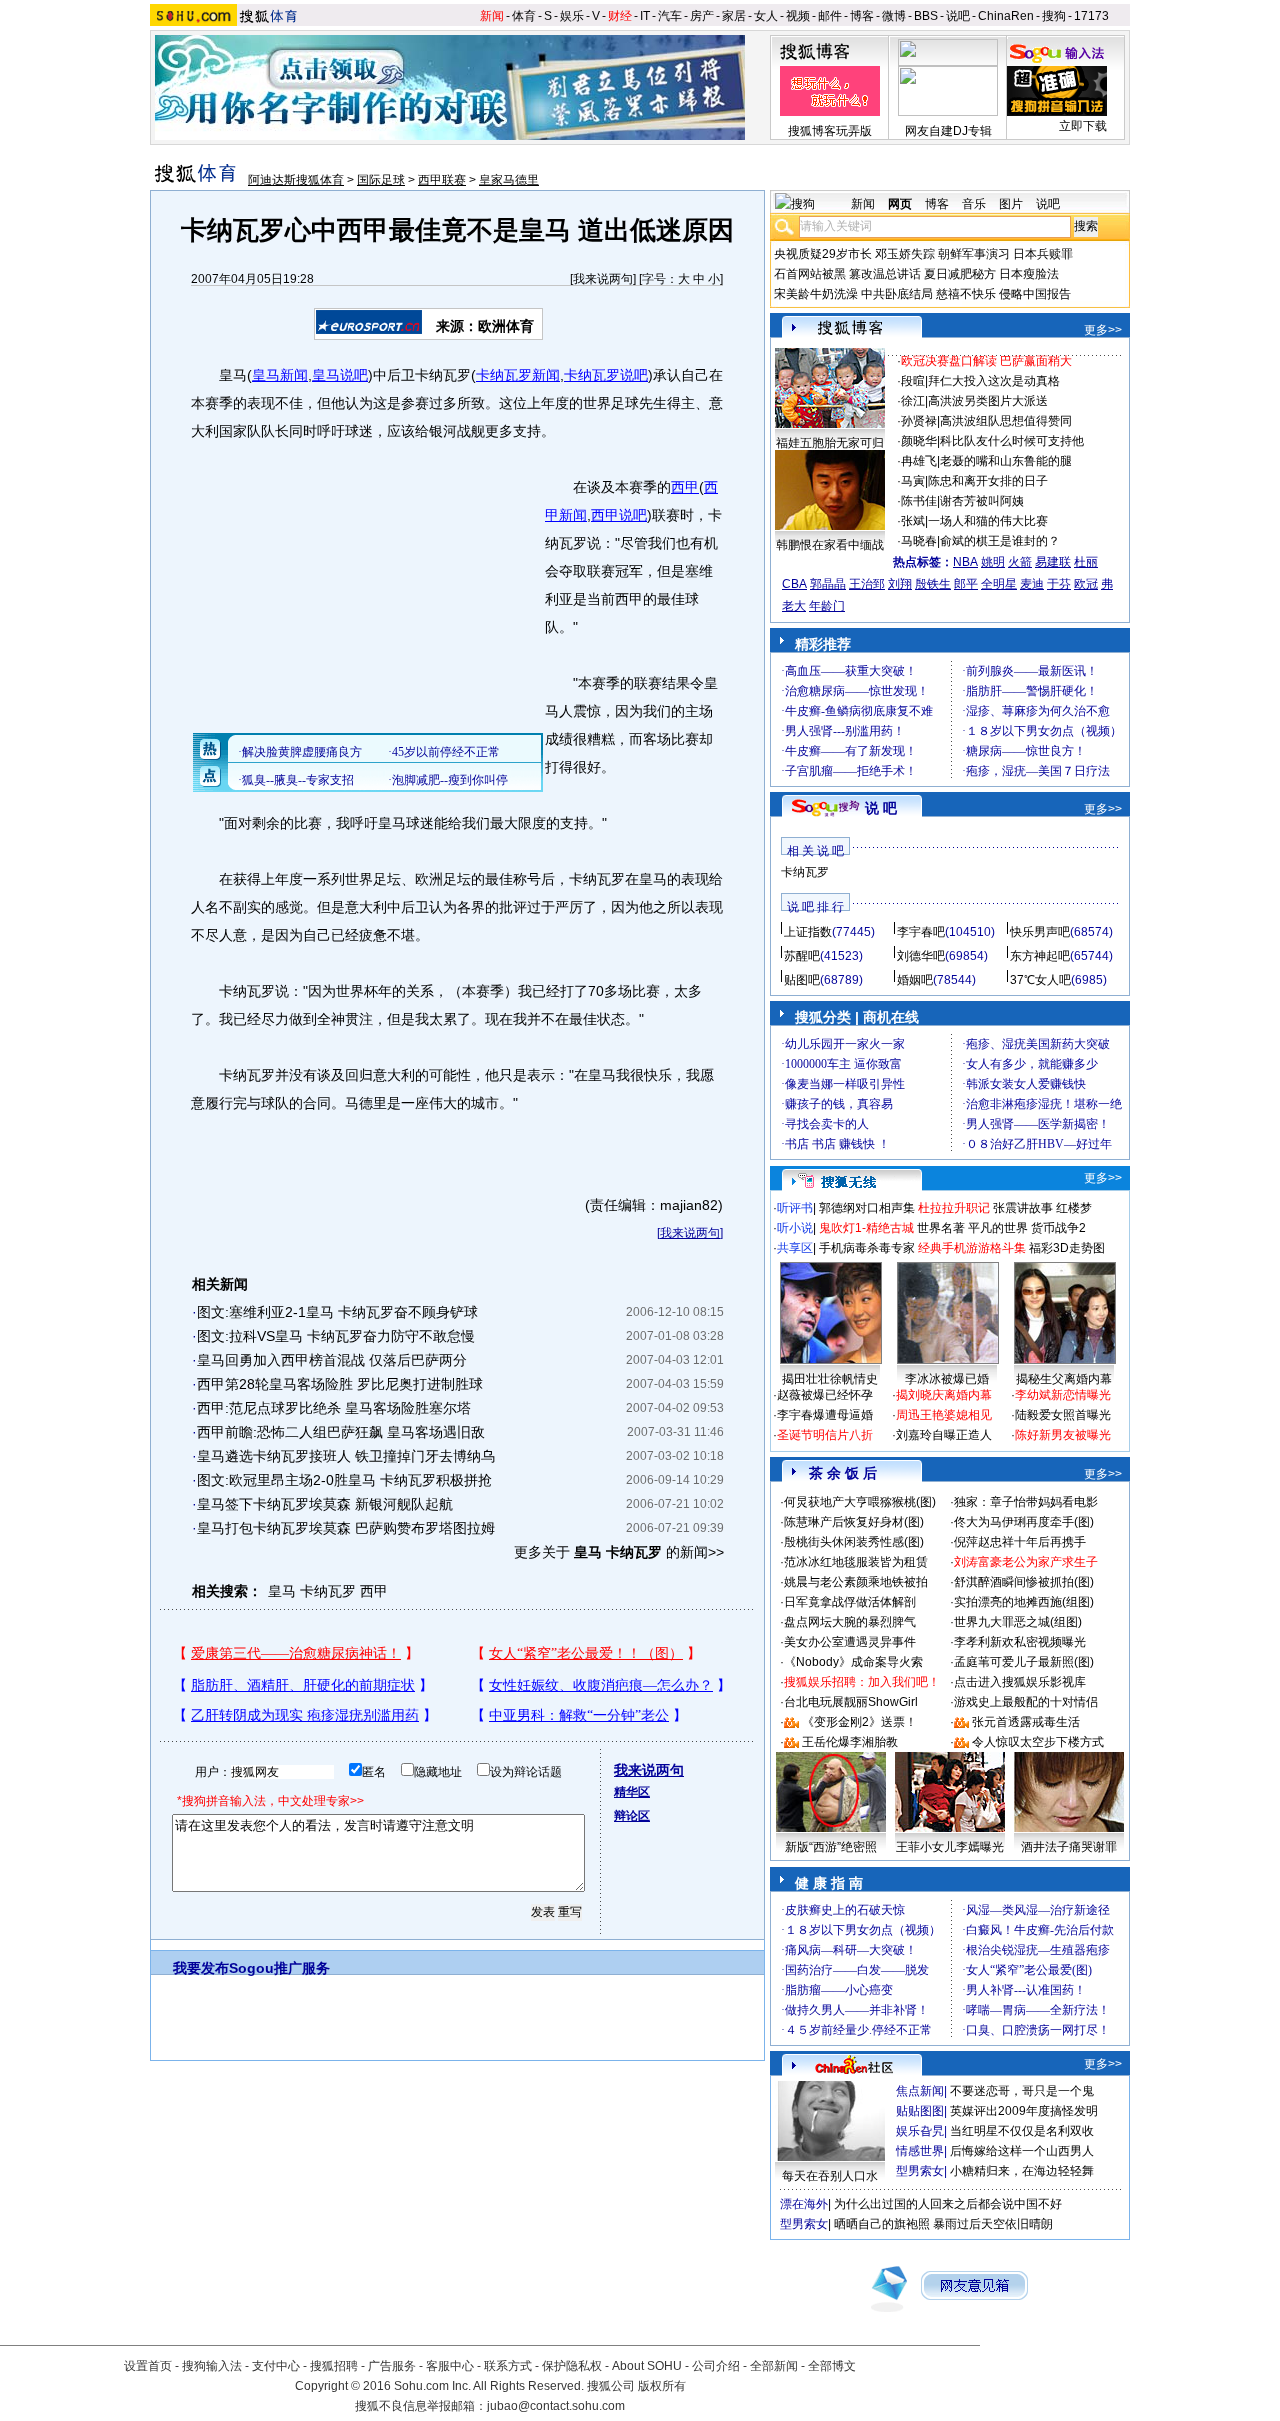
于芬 (1059, 584)
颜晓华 (919, 441)
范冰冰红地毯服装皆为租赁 (856, 1562)
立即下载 (1083, 126)
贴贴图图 (920, 2111)
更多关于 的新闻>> (619, 1552)
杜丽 (1086, 562)
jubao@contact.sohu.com (556, 2406)
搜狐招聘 (334, 2366)
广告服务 (392, 2366)
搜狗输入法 (212, 2366)
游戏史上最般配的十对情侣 (1026, 1702)
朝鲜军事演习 (974, 254)
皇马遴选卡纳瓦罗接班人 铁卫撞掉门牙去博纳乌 (346, 1456)
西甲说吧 (619, 515)
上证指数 (808, 932)
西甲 (685, 487)
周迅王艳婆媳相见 (944, 1415)
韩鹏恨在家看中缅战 (830, 545)
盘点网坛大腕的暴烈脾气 (850, 1622)
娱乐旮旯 (920, 2131)
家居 (734, 16)
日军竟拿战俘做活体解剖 (850, 1602)
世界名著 (941, 1228)
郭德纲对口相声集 (867, 1208)
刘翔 (900, 584)
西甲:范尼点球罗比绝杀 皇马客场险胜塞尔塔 (334, 1408)
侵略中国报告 (1035, 294)
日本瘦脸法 (1029, 274)
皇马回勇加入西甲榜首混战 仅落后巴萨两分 (332, 1360)
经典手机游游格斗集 (972, 1248)
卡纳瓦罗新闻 (518, 375)
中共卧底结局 (897, 294)
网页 (900, 204)
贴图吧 (802, 980)
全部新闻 (774, 2366)
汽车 (670, 16)
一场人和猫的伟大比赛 (988, 521)
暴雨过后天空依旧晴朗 (993, 2224)
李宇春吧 (921, 932)
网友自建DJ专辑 (948, 131)
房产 (702, 16)
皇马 (282, 1591)
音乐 (974, 204)
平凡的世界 (998, 1228)
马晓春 (919, 541)
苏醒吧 (802, 956)
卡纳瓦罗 (328, 1591)
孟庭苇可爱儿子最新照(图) (1024, 1662)
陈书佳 (919, 501)
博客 (862, 16)
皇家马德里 (509, 180)
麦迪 (1032, 584)
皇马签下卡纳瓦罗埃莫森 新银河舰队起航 (325, 1504)
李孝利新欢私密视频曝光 (1020, 1642)
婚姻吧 (915, 980)
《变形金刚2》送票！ (859, 1722)
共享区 (795, 1248)
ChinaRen (1006, 16)
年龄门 (827, 606)
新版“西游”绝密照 (831, 1847)
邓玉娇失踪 (905, 254)
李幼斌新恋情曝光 (1063, 1395)
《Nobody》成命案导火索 (853, 1662)
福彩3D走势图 (1067, 1248)
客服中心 (450, 2366)
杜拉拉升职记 (954, 1208)
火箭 (1020, 562)
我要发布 (201, 1968)
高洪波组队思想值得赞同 (1006, 421)
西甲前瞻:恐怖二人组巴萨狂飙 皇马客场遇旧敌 (341, 1432)
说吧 (958, 16)
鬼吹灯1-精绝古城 (866, 1228)
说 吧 (881, 808)
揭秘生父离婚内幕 (1064, 1379)
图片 (1011, 204)
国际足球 (381, 180)
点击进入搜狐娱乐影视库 (1020, 1682)
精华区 (632, 1792)
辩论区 (632, 1816)
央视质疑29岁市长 (823, 254)
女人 (766, 16)
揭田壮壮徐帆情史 (830, 1379)
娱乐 (572, 16)
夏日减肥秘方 (960, 274)
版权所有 (662, 2386)
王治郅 (867, 584)
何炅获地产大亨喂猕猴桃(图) (860, 1502)
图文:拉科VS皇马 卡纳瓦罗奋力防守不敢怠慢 (336, 1336)
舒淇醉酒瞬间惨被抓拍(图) (1024, 1582)
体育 (524, 16)
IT (645, 16)
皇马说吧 (340, 375)
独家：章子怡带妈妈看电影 (1026, 1502)
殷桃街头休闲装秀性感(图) (854, 1542)
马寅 (913, 481)
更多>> (1103, 330)
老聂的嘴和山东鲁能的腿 (1006, 461)
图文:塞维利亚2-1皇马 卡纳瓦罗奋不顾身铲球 (337, 1312)
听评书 (795, 1208)
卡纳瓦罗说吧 (606, 375)
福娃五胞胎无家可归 (830, 443)
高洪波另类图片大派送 (988, 401)
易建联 (1053, 562)
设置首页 (148, 2366)
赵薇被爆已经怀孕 (825, 1395)
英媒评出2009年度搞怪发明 (1024, 2111)
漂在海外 (804, 2204)
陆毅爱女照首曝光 (1063, 1415)
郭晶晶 (828, 584)
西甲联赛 (442, 180)
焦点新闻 (920, 2091)
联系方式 (508, 2366)
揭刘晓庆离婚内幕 (944, 1395)
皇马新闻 (280, 375)
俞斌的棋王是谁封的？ (1000, 541)
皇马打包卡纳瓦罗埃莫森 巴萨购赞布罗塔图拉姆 (346, 1528)
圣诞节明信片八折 (825, 1435)
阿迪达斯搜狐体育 (296, 180)
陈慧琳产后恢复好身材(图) (854, 1522)
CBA (794, 584)
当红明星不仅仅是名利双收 (1022, 2131)
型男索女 (920, 2171)
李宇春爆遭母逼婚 (825, 1415)
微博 (894, 16)
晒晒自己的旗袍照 (882, 2224)
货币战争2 (1058, 1228)
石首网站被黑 (810, 274)
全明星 (999, 584)
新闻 (492, 16)
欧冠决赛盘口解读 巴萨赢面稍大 (986, 361)
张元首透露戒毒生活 (1026, 1722)
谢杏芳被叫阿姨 (982, 501)
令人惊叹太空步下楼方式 (1038, 1742)
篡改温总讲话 (885, 274)
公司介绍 (716, 2366)
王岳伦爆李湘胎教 (850, 1742)
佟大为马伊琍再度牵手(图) (1024, 1522)
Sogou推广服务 (279, 1968)
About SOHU (647, 2366)
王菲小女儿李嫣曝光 (950, 1847)
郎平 (966, 584)
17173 (1091, 16)
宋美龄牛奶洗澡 (816, 294)
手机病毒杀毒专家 (867, 1248)
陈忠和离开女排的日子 (988, 481)
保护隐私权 (572, 2366)
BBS (926, 16)
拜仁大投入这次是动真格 (994, 381)
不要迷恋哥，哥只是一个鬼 (1022, 2091)
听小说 (795, 1228)
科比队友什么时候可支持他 (1012, 441)
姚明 (993, 562)
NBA (965, 562)
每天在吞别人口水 (830, 2176)
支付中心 (276, 2366)
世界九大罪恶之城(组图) (1018, 1622)
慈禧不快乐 (966, 294)
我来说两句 (603, 279)
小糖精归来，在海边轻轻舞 (1022, 2171)
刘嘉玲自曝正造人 (944, 1435)
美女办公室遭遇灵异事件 (850, 1642)
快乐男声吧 (1040, 932)
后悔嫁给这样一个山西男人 (1022, 2151)
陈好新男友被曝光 (1063, 1435)
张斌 (913, 521)
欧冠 (1086, 584)
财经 (620, 16)
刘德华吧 (921, 956)
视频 (798, 16)
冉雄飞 (919, 461)
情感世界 (920, 2151)
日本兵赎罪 (1043, 254)
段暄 (913, 381)
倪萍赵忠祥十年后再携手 (1020, 1542)
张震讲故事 (1023, 1208)
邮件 (830, 16)
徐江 (913, 401)
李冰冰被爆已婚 (947, 1379)
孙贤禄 (919, 421)
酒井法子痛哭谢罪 (1069, 1847)
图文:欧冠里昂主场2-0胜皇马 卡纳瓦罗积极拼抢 (344, 1480)
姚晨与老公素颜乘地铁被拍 (856, 1582)
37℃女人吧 (1040, 980)
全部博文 (832, 2366)
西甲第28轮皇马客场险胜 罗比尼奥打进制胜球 (340, 1384)
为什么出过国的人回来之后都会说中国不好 (948, 2204)
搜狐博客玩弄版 (830, 131)
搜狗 (1054, 16)
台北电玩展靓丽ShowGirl (851, 1702)
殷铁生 (933, 584)
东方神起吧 (1040, 956)
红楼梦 (1074, 1208)
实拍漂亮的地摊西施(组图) (1024, 1602)
